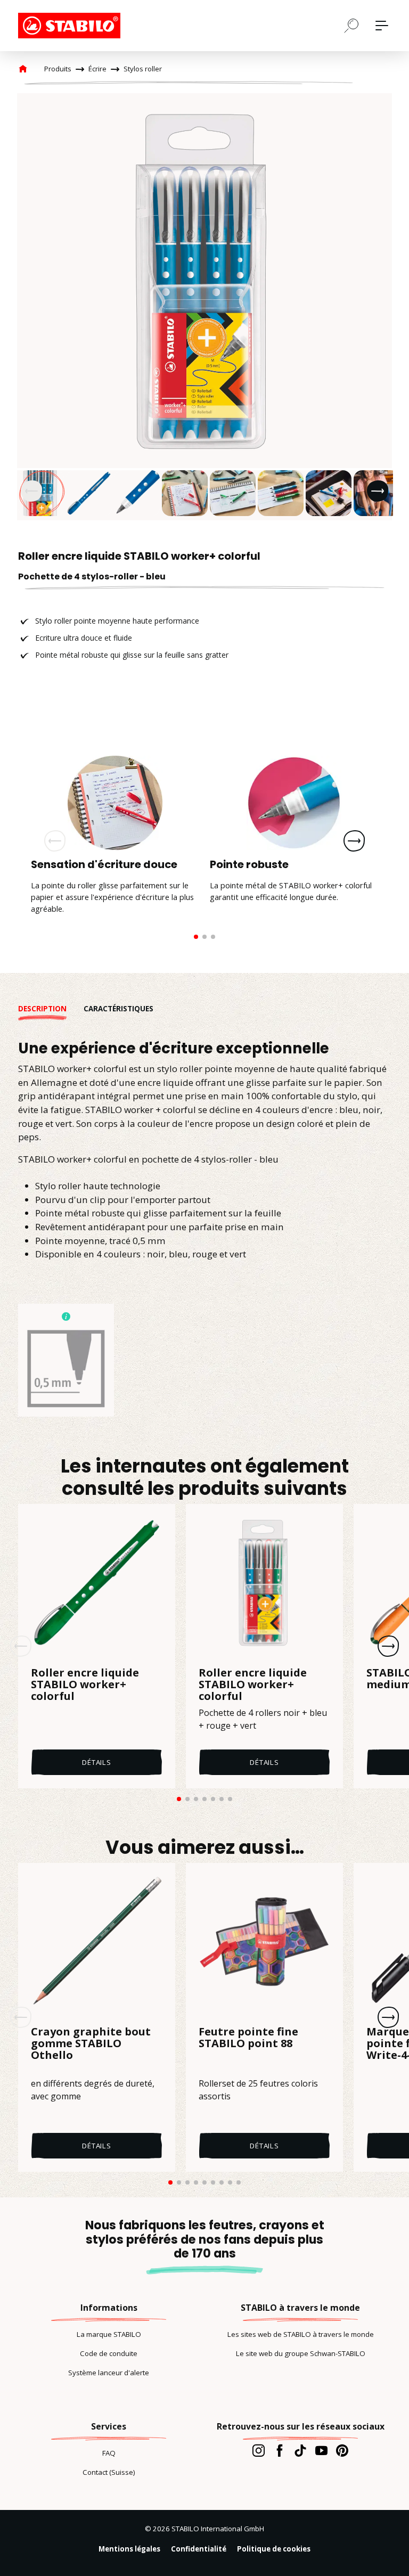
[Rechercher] (351, 25)
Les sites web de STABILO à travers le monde (301, 2334)
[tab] (51, 1009)
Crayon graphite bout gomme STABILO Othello (91, 2044)
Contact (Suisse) (109, 2472)
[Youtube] (321, 2450)
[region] (204, 307)
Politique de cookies (274, 2549)
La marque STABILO (109, 2334)
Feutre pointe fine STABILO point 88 (248, 2038)
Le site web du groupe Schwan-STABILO (301, 2353)
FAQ (109, 2453)
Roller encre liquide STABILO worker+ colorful (85, 1684)
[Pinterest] (342, 2450)
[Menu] (382, 26)
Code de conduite (109, 2353)
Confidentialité (199, 2549)
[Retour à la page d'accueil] (71, 26)
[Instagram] (259, 2450)
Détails (97, 1762)
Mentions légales (129, 2549)
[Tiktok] (300, 2450)
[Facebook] (279, 2450)
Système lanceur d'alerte (109, 2373)
